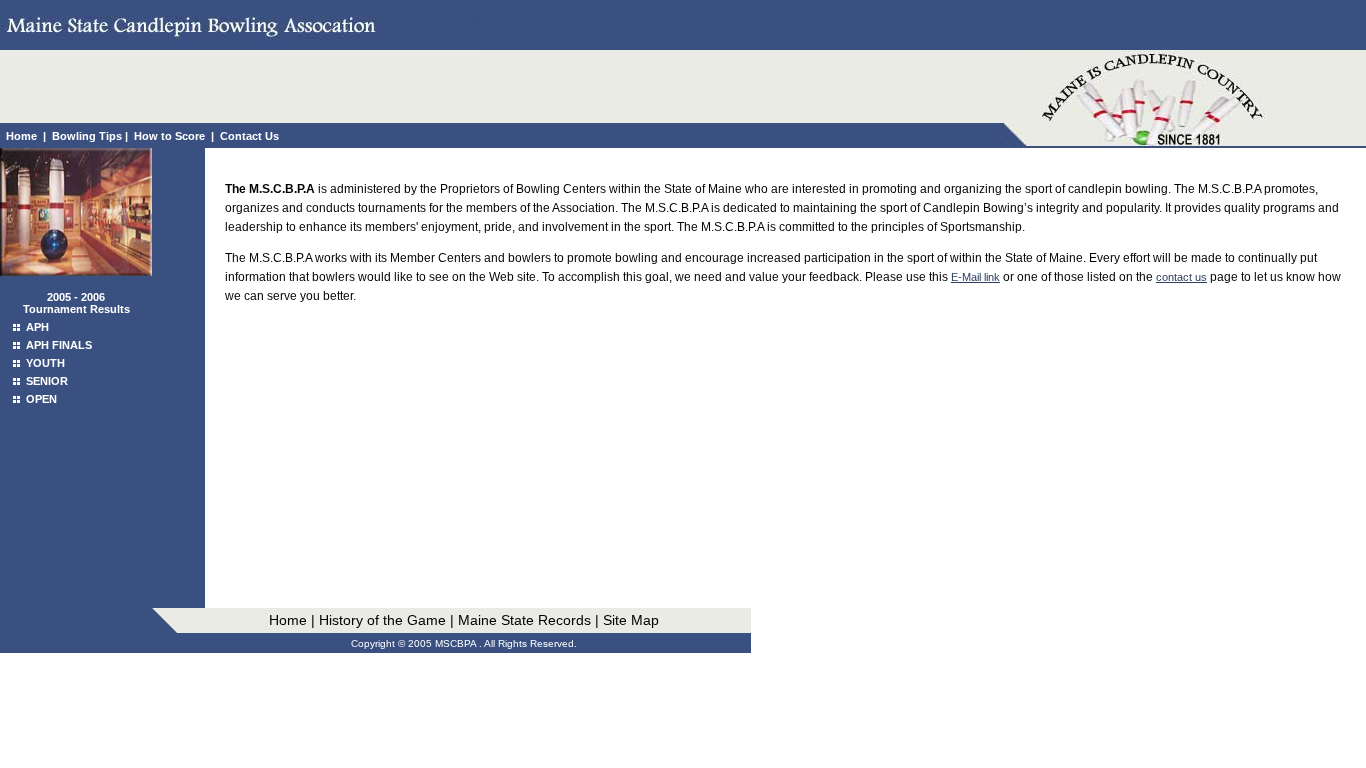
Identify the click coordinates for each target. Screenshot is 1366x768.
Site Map (631, 620)
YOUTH (45, 363)
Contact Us (249, 136)
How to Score (169, 136)
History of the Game (382, 620)
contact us (1181, 277)
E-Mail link (975, 277)
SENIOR (47, 381)
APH (37, 327)
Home (21, 136)
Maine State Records (522, 620)
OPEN (41, 399)
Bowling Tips (87, 136)
